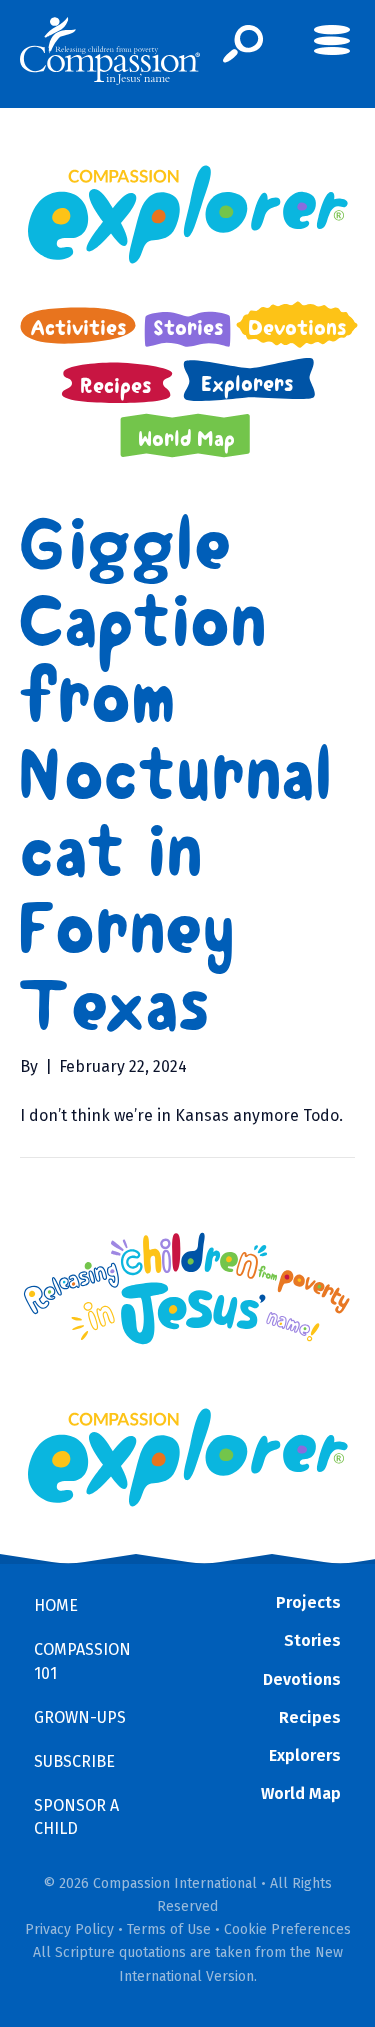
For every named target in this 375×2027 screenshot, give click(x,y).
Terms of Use (169, 1929)
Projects (308, 1602)
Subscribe (74, 1761)
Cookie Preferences (287, 1929)
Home (56, 1605)
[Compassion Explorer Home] (187, 214)
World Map (301, 1793)
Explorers (305, 1755)
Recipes (310, 1717)
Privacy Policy (69, 1929)
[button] (243, 44)
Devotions (302, 1679)
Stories (312, 1640)
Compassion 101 (82, 1661)
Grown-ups (80, 1717)
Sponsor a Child (76, 1817)
